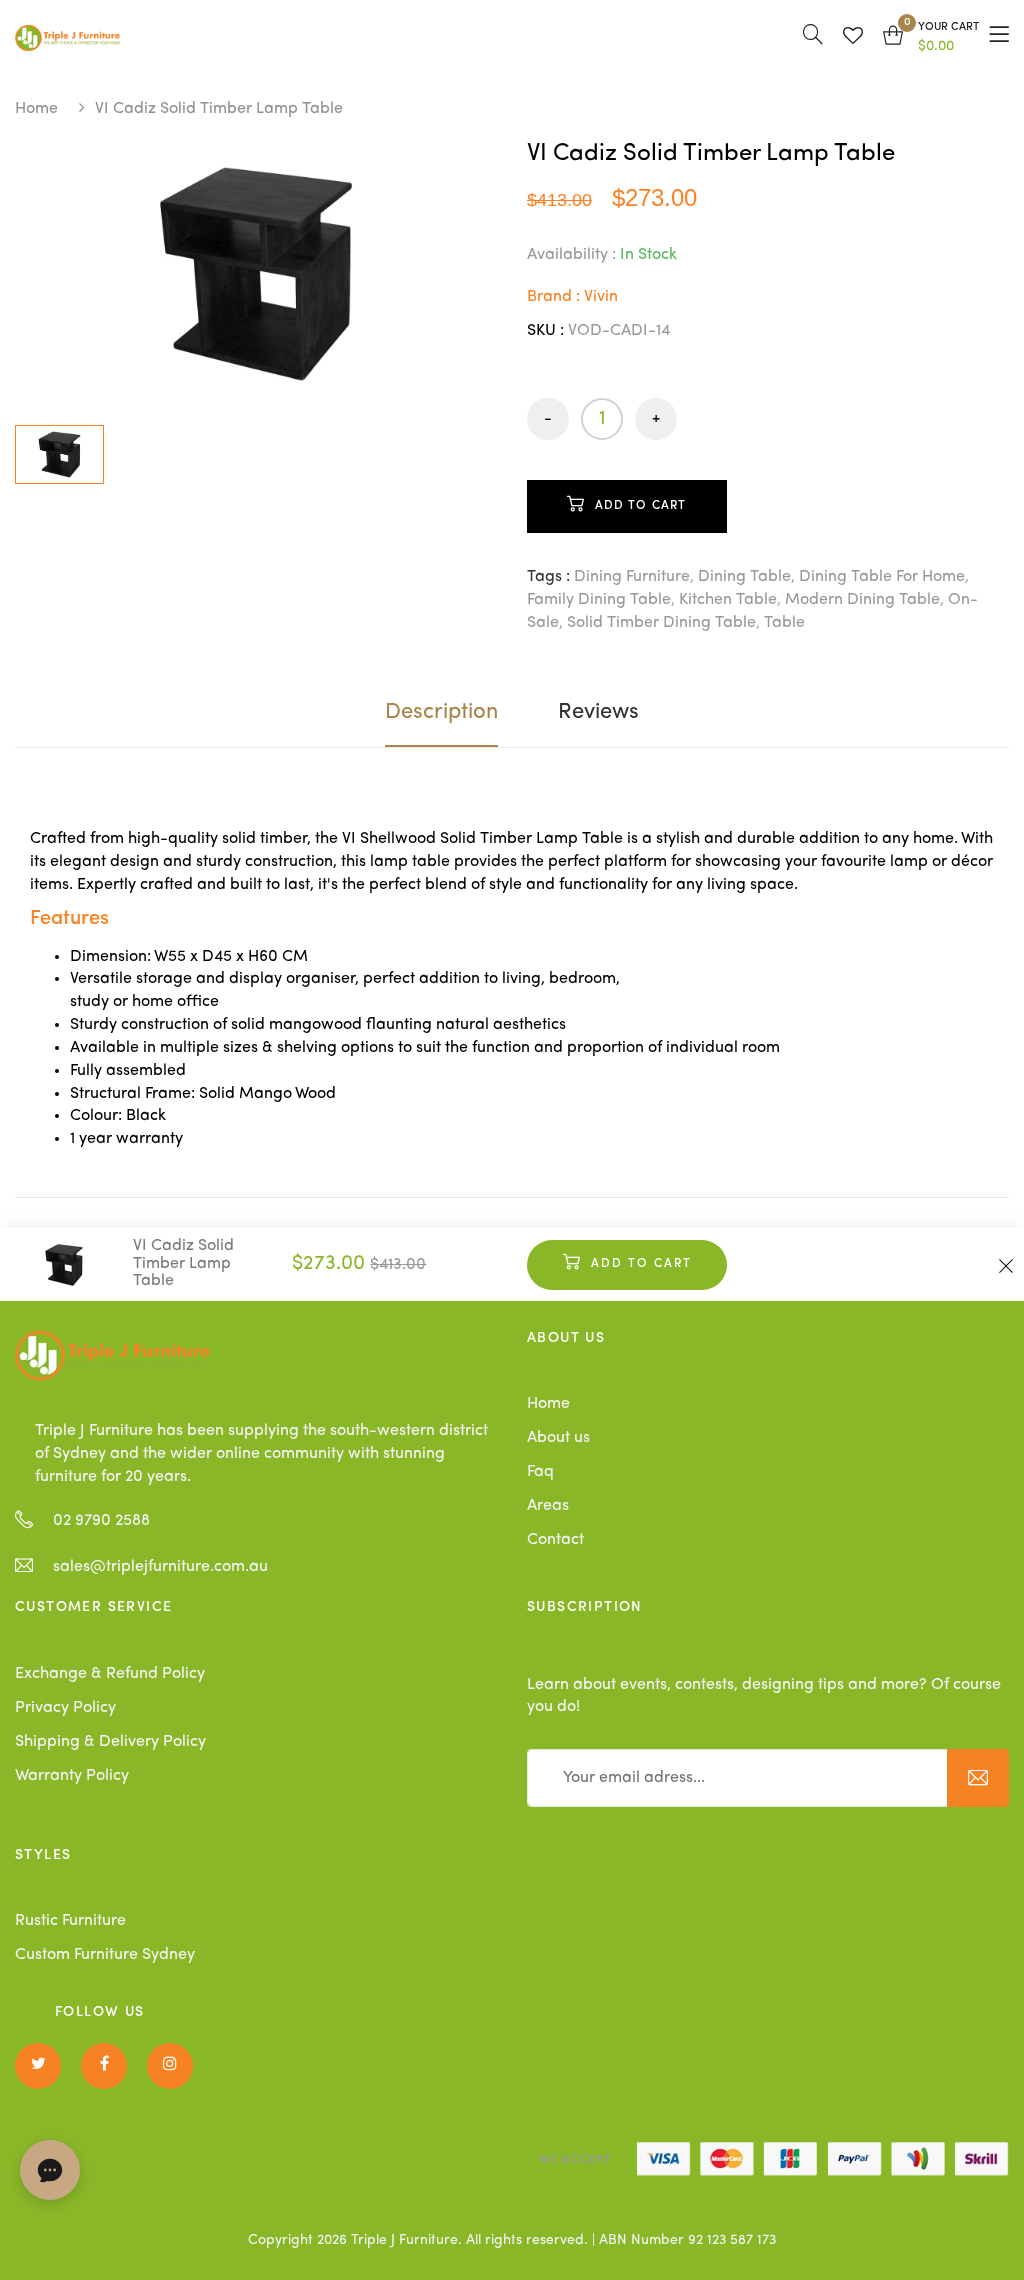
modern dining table (862, 600)
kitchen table (728, 600)
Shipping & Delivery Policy (110, 1742)
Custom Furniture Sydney (105, 1955)
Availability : (571, 255)
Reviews (598, 712)
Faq (540, 1472)
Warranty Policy (72, 1776)
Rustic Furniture (70, 1921)
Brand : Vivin (572, 297)
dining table (744, 577)
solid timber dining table (661, 623)
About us (558, 1438)
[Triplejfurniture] (112, 1355)
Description (441, 712)
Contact (555, 1540)
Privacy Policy (65, 1708)
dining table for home (882, 577)
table (784, 623)
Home (36, 109)
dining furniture (632, 577)
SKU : (545, 331)
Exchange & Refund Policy (110, 1674)
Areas (548, 1506)
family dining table (599, 600)
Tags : (548, 577)
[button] (931, 38)
